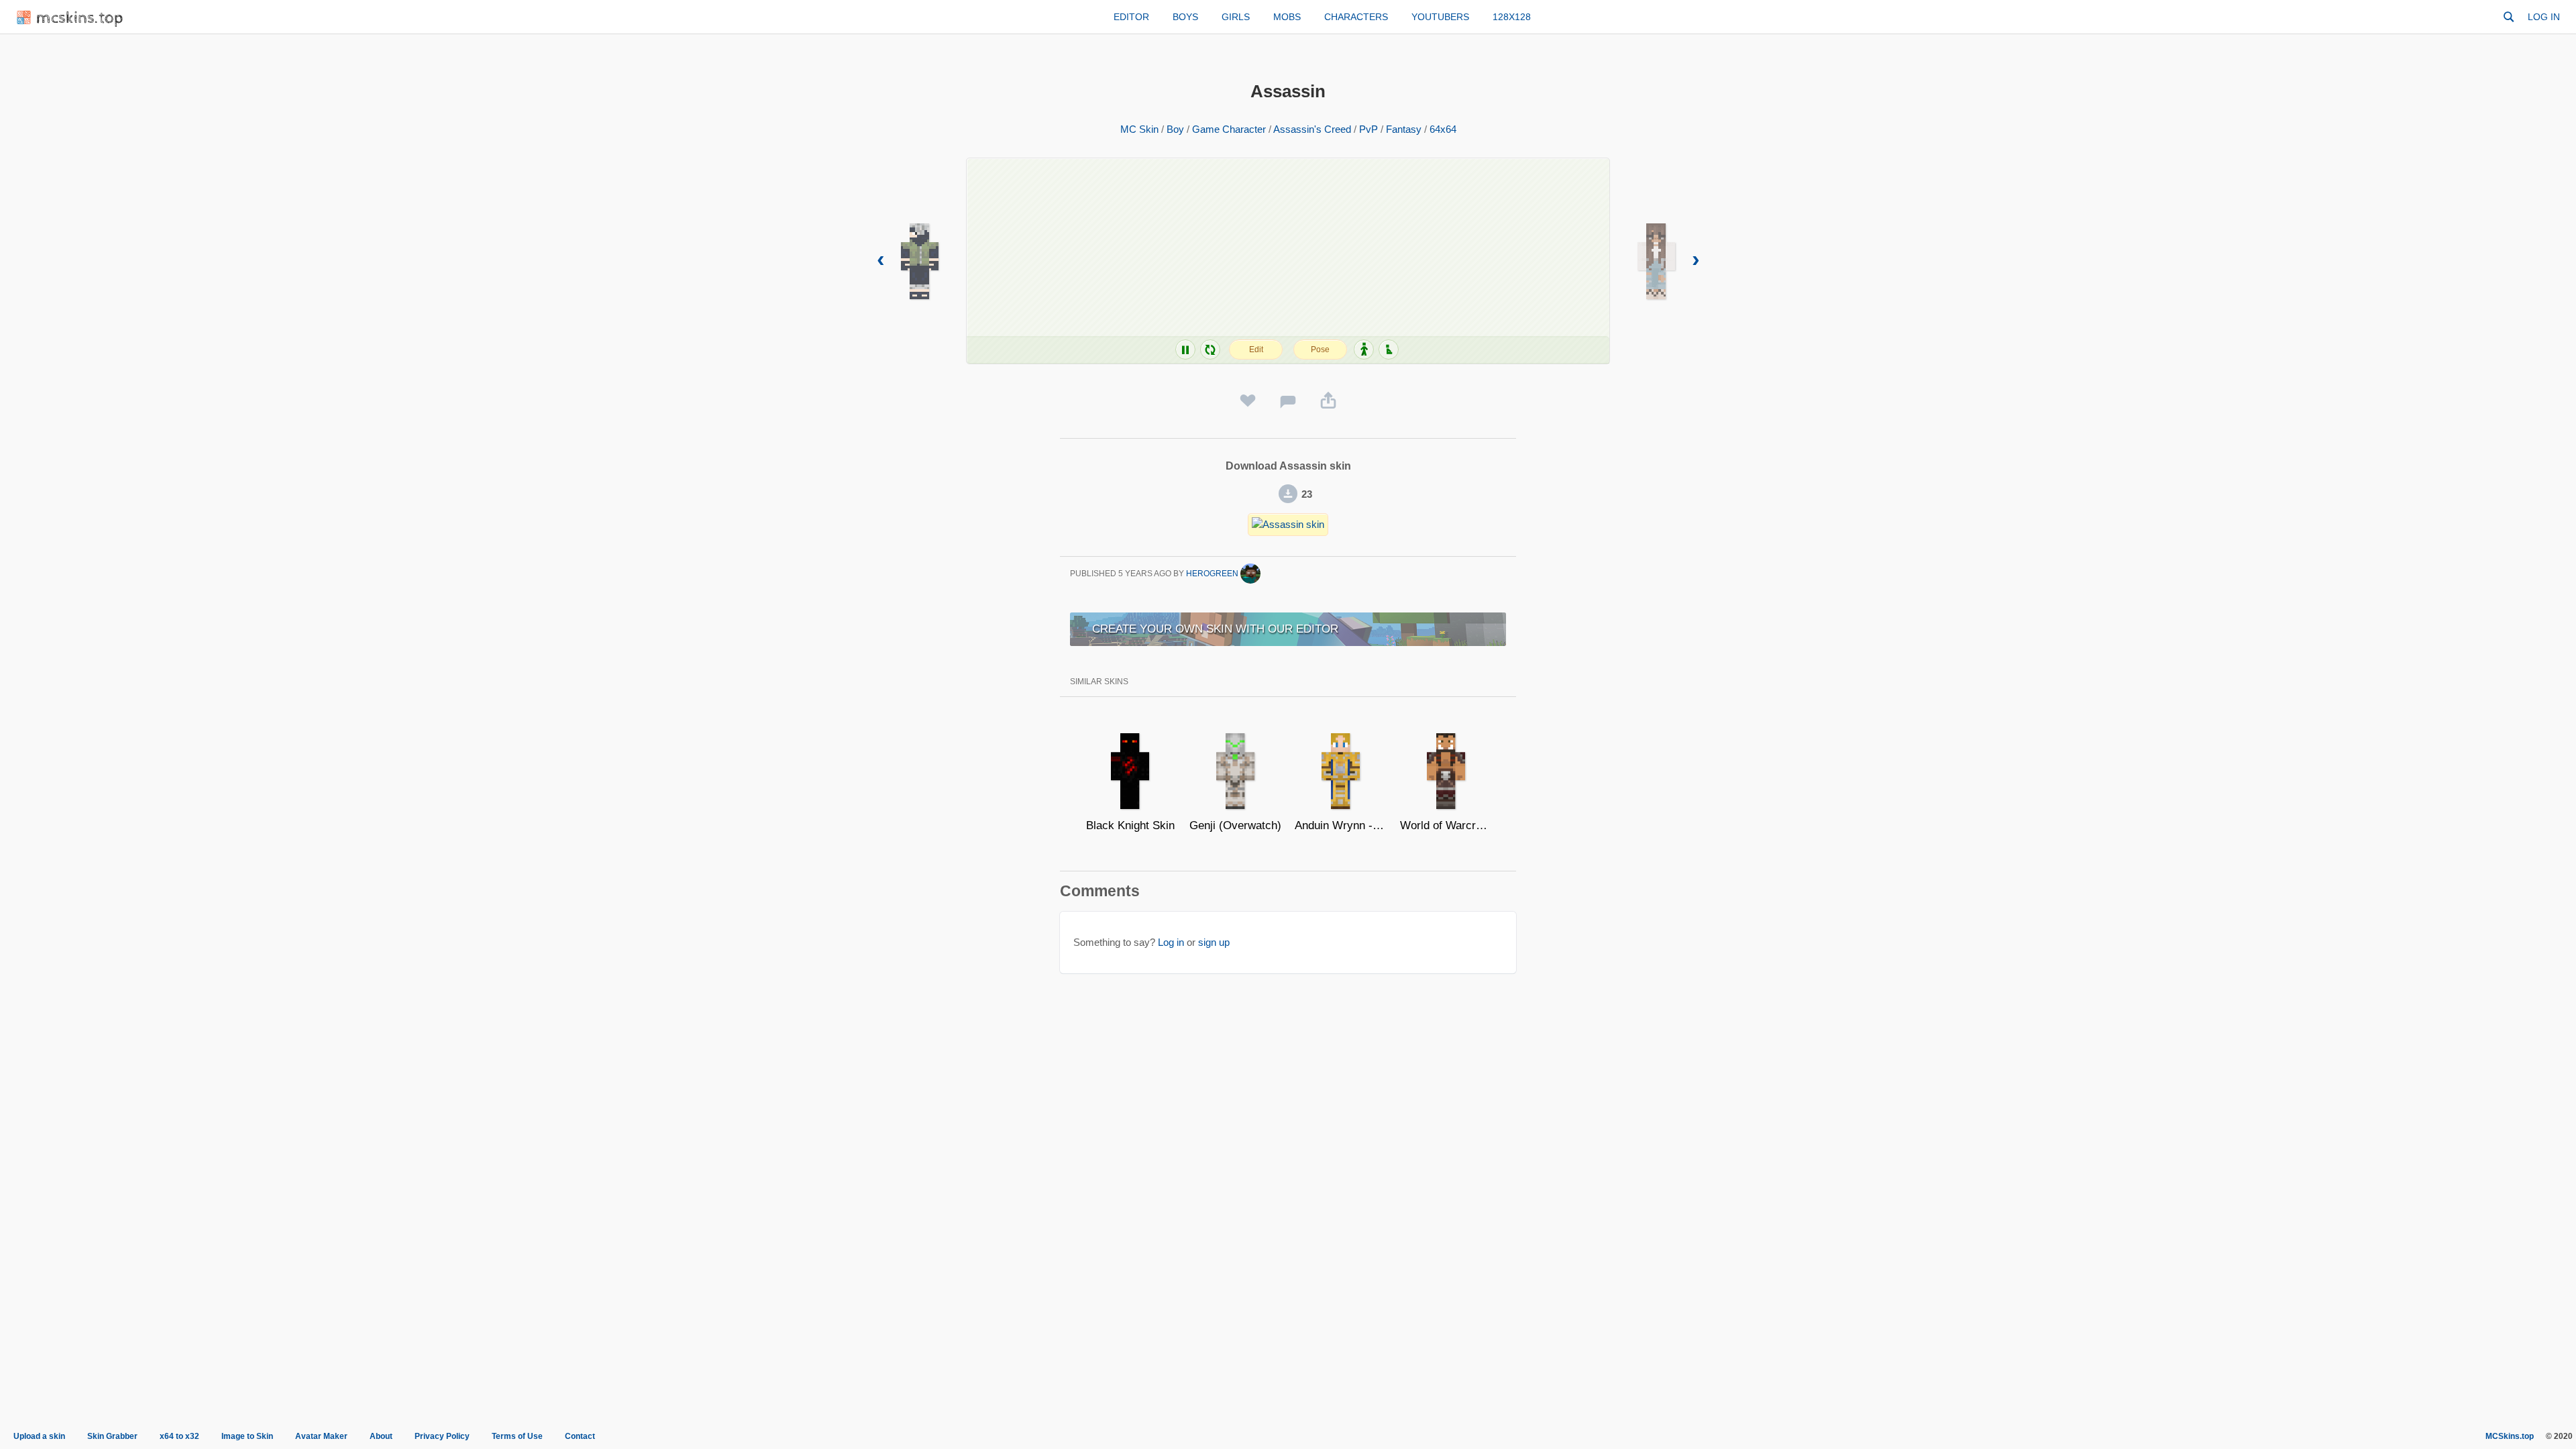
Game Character (1229, 129)
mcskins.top (80, 18)
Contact (580, 1436)
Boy (1175, 129)
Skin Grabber (112, 1436)
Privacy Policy (442, 1436)
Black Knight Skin (1130, 825)
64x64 (1443, 129)
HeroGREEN (1213, 574)
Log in (2544, 17)
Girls (1236, 17)
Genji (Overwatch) (1235, 825)
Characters (1356, 17)
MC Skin (1139, 129)
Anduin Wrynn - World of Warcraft (1341, 825)
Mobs (1287, 17)
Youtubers (1440, 17)
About (381, 1436)
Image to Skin (247, 1436)
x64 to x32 (179, 1436)
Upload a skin (39, 1436)
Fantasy (1404, 129)
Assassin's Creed (1312, 129)
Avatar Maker (321, 1436)
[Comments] (1288, 401)
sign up (1214, 942)
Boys (1185, 17)
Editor (1131, 17)
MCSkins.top (2510, 1436)
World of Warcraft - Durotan (1446, 825)
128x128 (1512, 17)
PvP (1368, 129)
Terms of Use (517, 1436)
